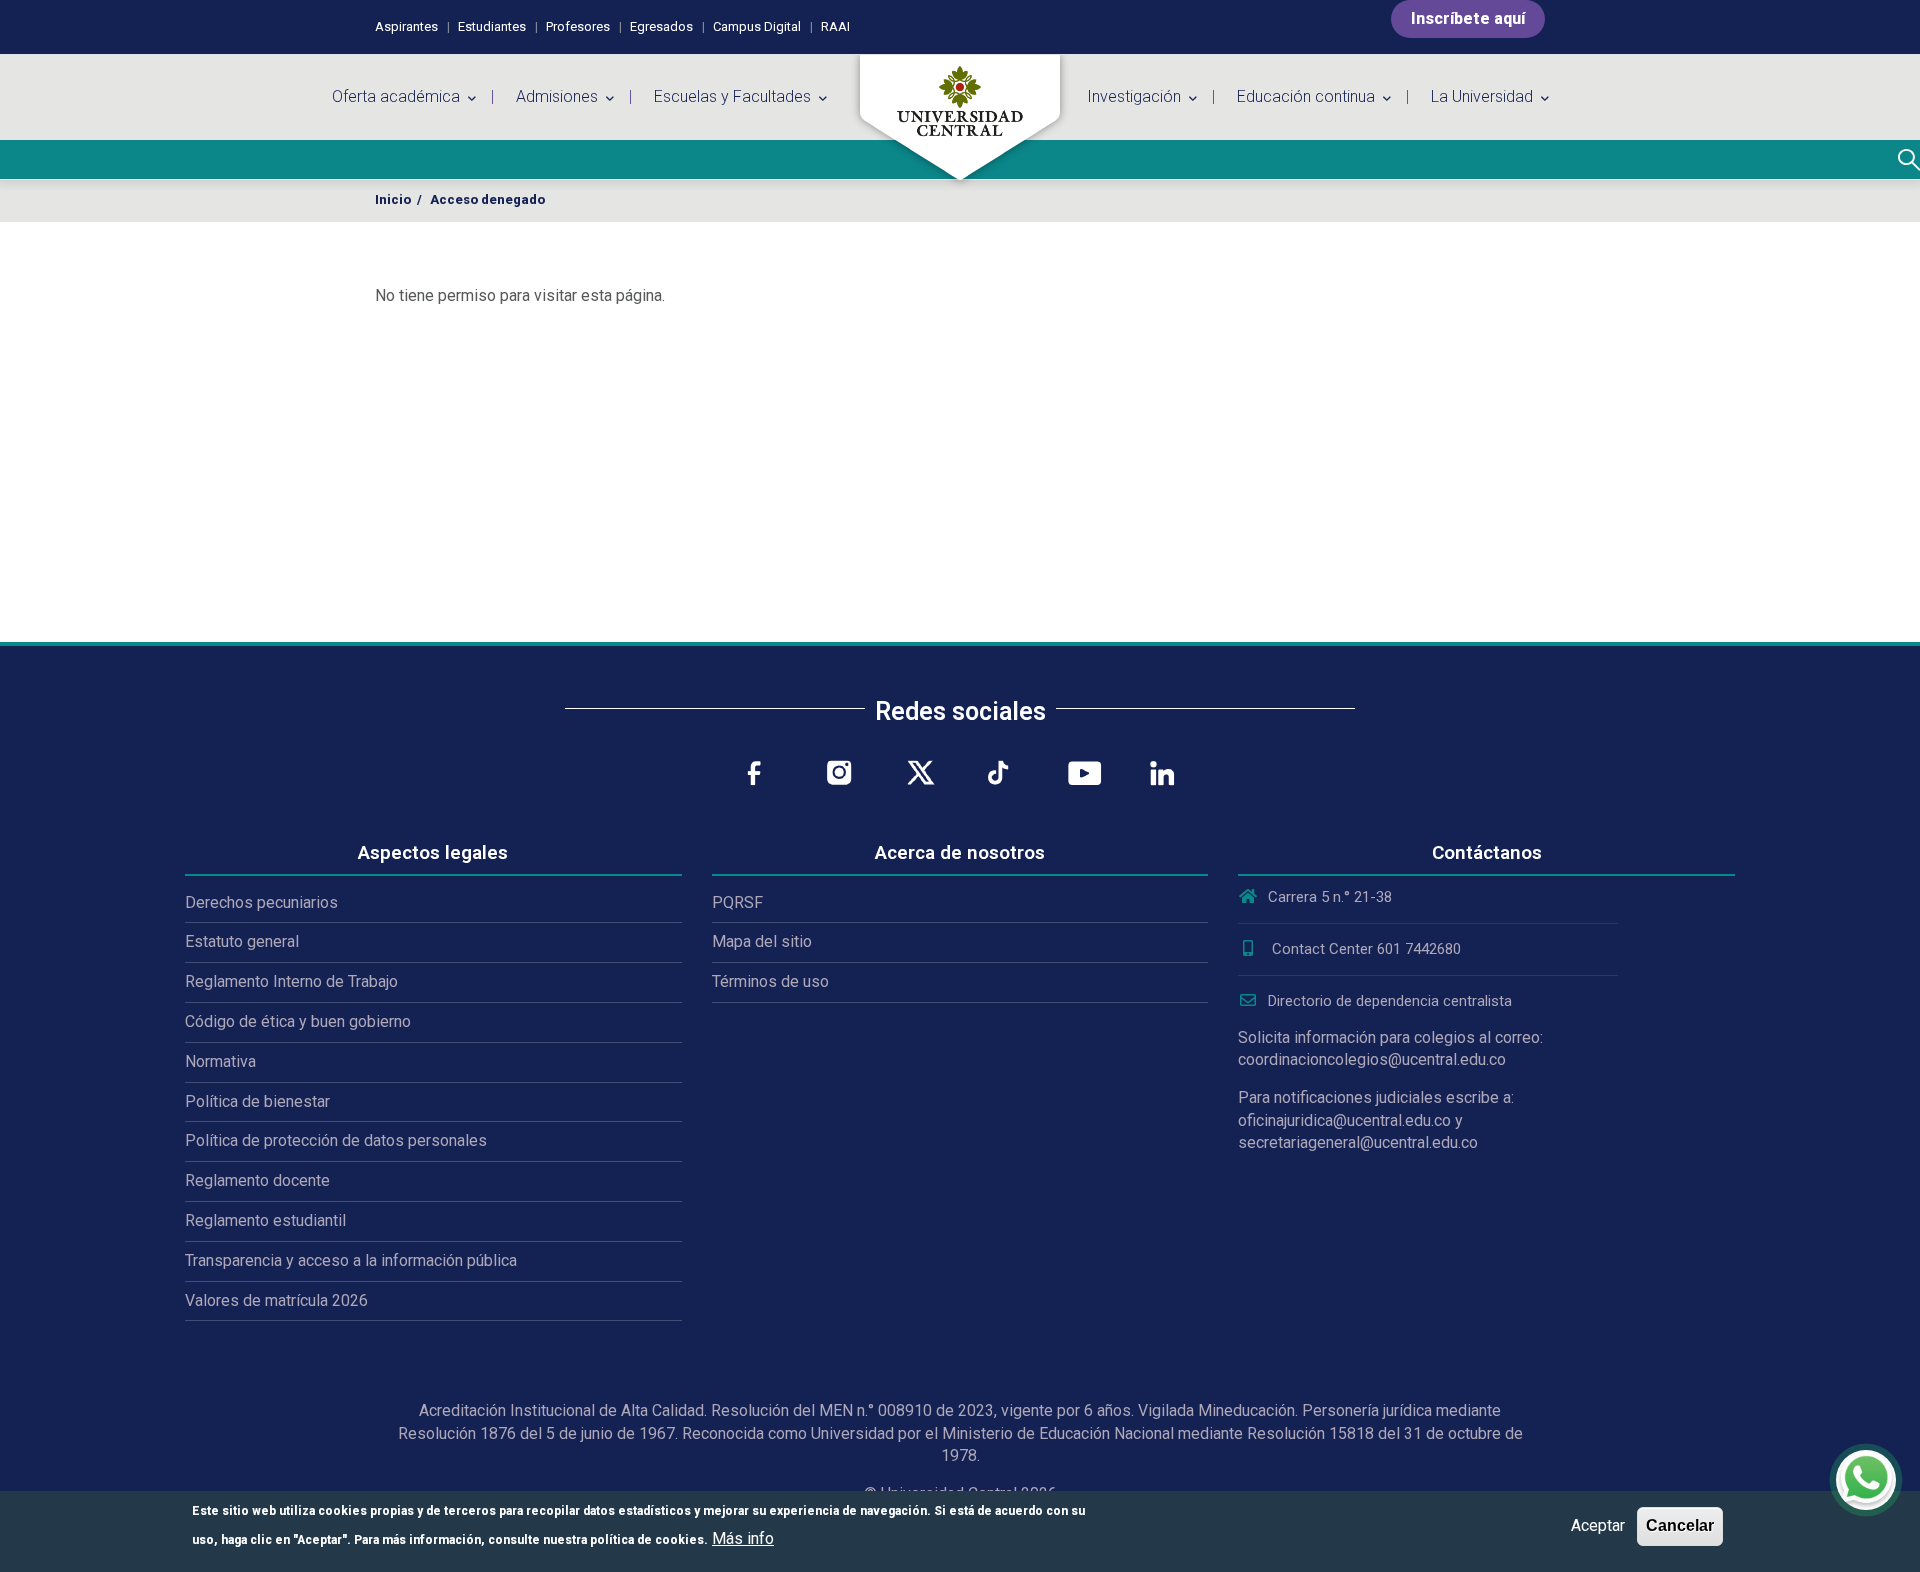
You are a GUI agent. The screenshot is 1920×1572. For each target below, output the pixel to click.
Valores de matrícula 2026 (276, 1300)
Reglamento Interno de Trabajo (291, 981)
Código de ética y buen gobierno (298, 1021)
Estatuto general (242, 941)
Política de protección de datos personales (336, 1140)
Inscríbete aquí (1468, 18)
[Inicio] (960, 118)
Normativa (220, 1061)
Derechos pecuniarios (261, 902)
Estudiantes (492, 26)
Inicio (393, 199)
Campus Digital (757, 26)
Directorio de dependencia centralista (1390, 1001)
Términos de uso (770, 981)
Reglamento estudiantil (265, 1220)
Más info (743, 1538)
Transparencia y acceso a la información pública (351, 1260)
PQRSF (737, 902)
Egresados (661, 26)
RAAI (835, 26)
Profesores (578, 26)
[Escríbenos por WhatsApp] (1866, 1480)
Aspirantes (406, 26)
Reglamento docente (257, 1180)
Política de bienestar (257, 1101)
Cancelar (1680, 1525)
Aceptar (1598, 1525)
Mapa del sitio (762, 941)
